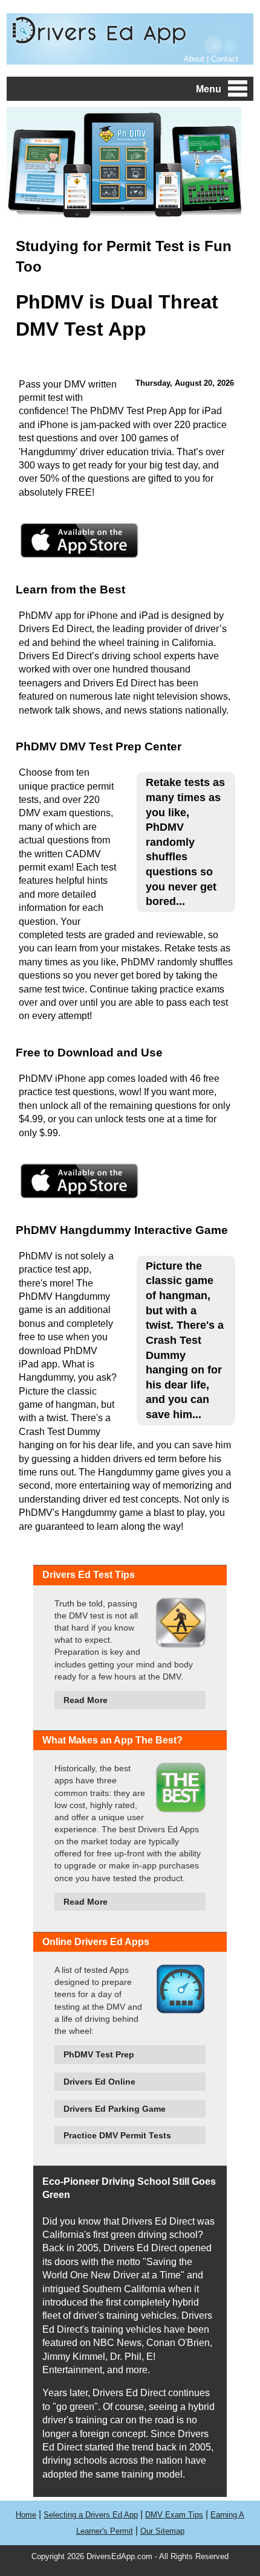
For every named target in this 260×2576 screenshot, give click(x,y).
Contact (225, 59)
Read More (86, 1700)
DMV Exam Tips (174, 2515)
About (194, 59)
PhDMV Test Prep (99, 2054)
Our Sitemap (162, 2531)
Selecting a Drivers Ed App (91, 2515)
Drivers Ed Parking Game (115, 2109)
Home (26, 2515)
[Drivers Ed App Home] (98, 44)
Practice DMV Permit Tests (117, 2135)
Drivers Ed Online (99, 2082)
